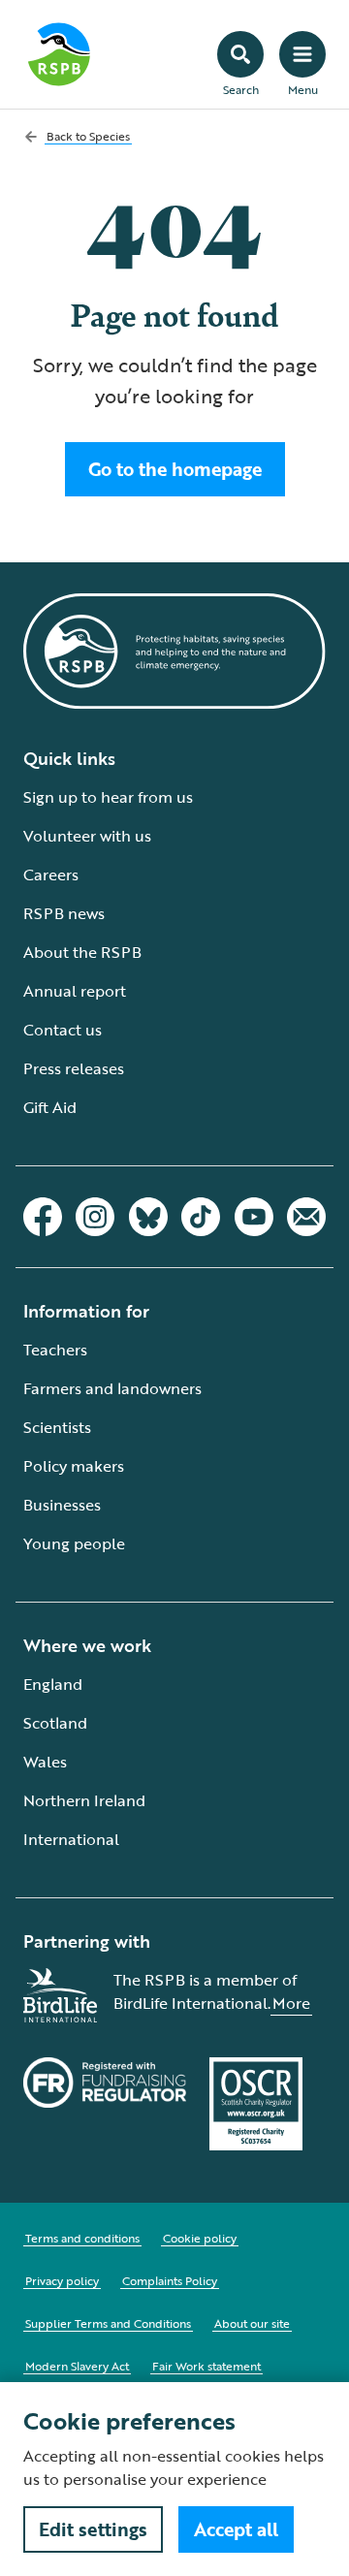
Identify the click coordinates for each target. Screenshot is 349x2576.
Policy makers (74, 1466)
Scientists (57, 1427)
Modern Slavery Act (77, 2366)
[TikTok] (201, 1217)
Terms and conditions (82, 2238)
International (71, 1839)
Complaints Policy (170, 2280)
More (291, 2003)
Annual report (75, 991)
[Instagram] (95, 1217)
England (53, 1684)
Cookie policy (200, 2238)
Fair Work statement (206, 2366)
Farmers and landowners (112, 1388)
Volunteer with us (87, 836)
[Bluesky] (148, 1217)
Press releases (74, 1068)
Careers (51, 875)
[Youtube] (254, 1217)
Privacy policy (62, 2280)
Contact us (63, 1030)
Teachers (55, 1350)
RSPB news (64, 913)
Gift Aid (50, 1107)
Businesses (62, 1505)
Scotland (55, 1723)
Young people (74, 1543)
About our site (252, 2323)
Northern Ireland (84, 1800)
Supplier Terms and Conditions (108, 2323)
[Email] (306, 1217)
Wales (45, 1762)
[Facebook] (43, 1217)
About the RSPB (82, 952)
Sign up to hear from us (108, 797)
